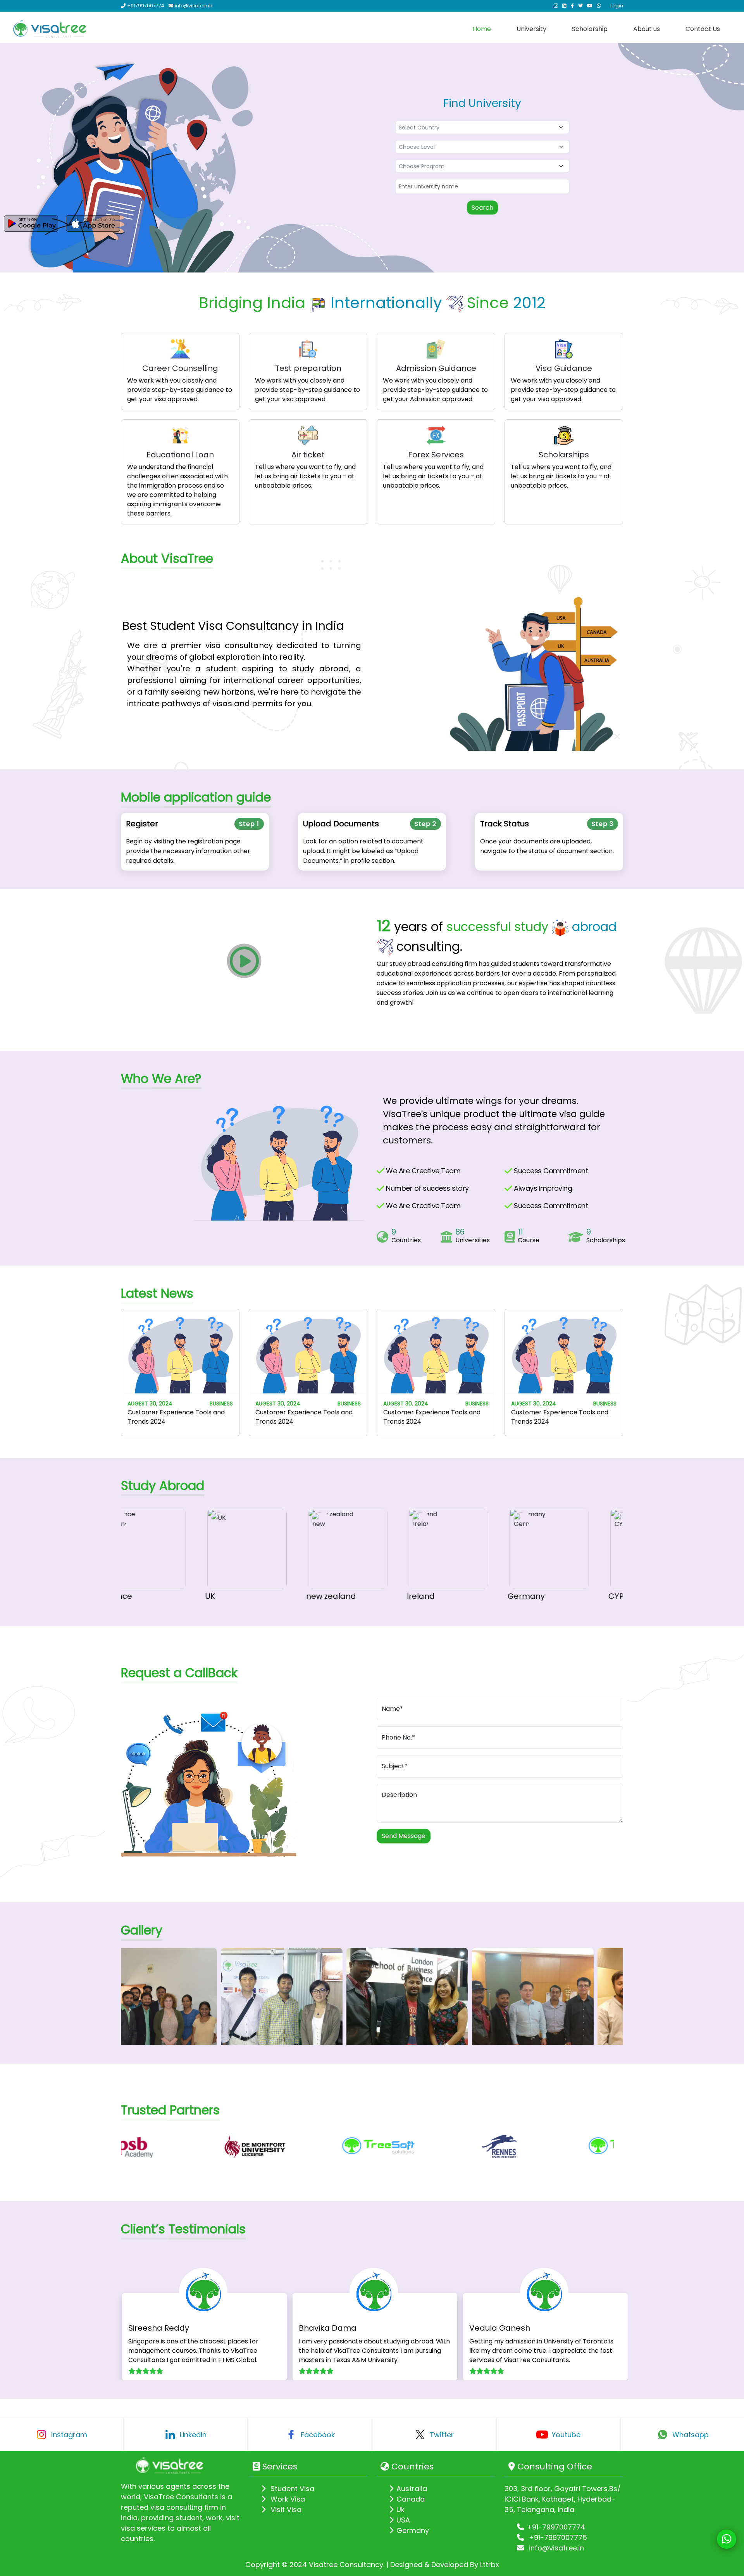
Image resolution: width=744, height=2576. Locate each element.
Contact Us (703, 29)
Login (617, 6)
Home (482, 29)
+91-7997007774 (556, 2527)
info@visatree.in (555, 2548)
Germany (483, 1596)
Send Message (404, 1836)
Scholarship (590, 29)
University (531, 29)
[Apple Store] (93, 224)
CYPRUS (580, 1596)
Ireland (378, 1596)
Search (482, 208)
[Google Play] (31, 224)
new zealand (288, 1596)
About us (647, 29)
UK (167, 1596)
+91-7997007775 (557, 2537)
